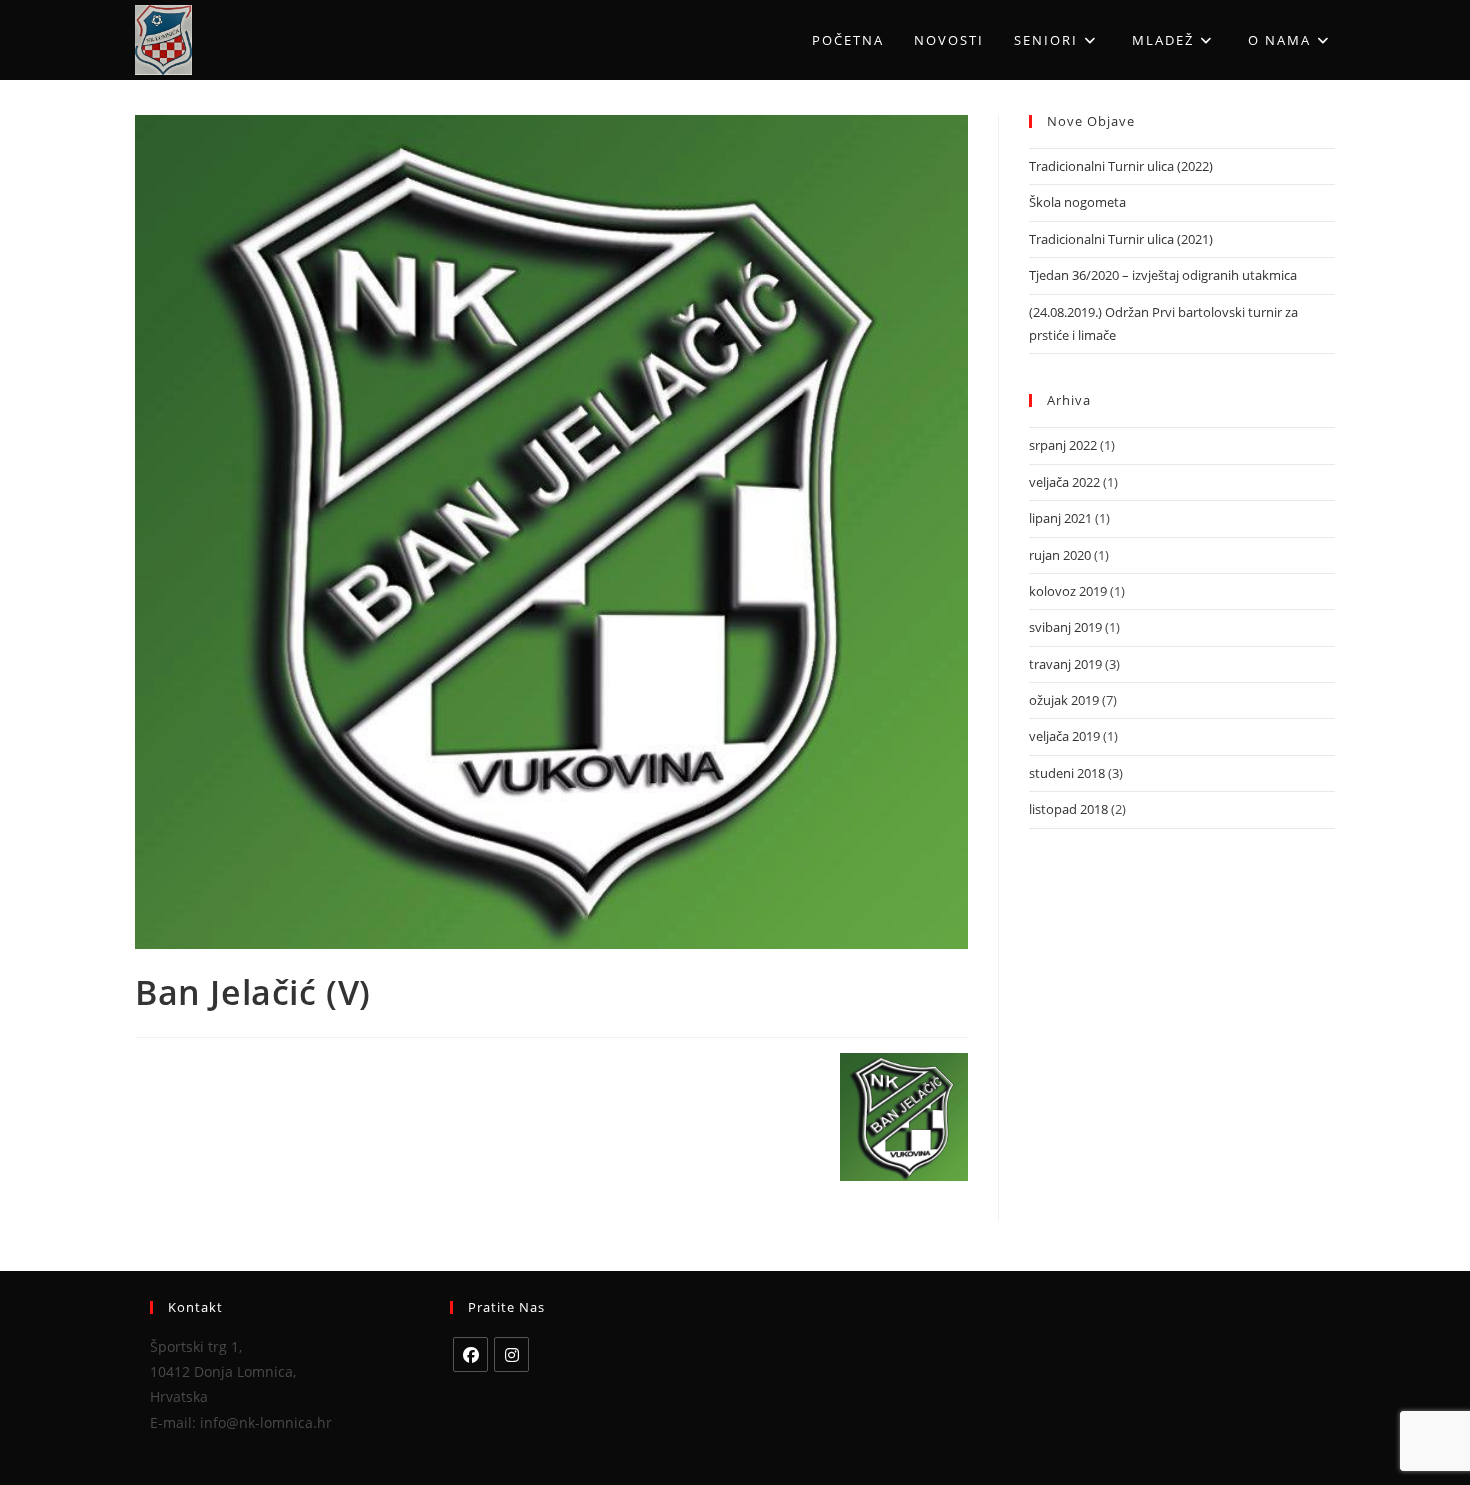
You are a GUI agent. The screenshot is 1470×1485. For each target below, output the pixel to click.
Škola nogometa (1077, 202)
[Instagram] (511, 1354)
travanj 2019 (1065, 664)
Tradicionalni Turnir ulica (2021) (1121, 239)
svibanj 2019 (1065, 627)
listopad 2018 (1068, 809)
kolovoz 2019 (1068, 591)
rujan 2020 (1060, 555)
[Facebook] (470, 1354)
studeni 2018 (1067, 773)
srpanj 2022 (1063, 445)
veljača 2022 (1064, 482)
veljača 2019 (1064, 736)
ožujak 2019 (1064, 700)
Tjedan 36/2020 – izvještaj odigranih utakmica (1163, 275)
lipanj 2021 (1060, 518)
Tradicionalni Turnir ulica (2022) (1121, 166)
